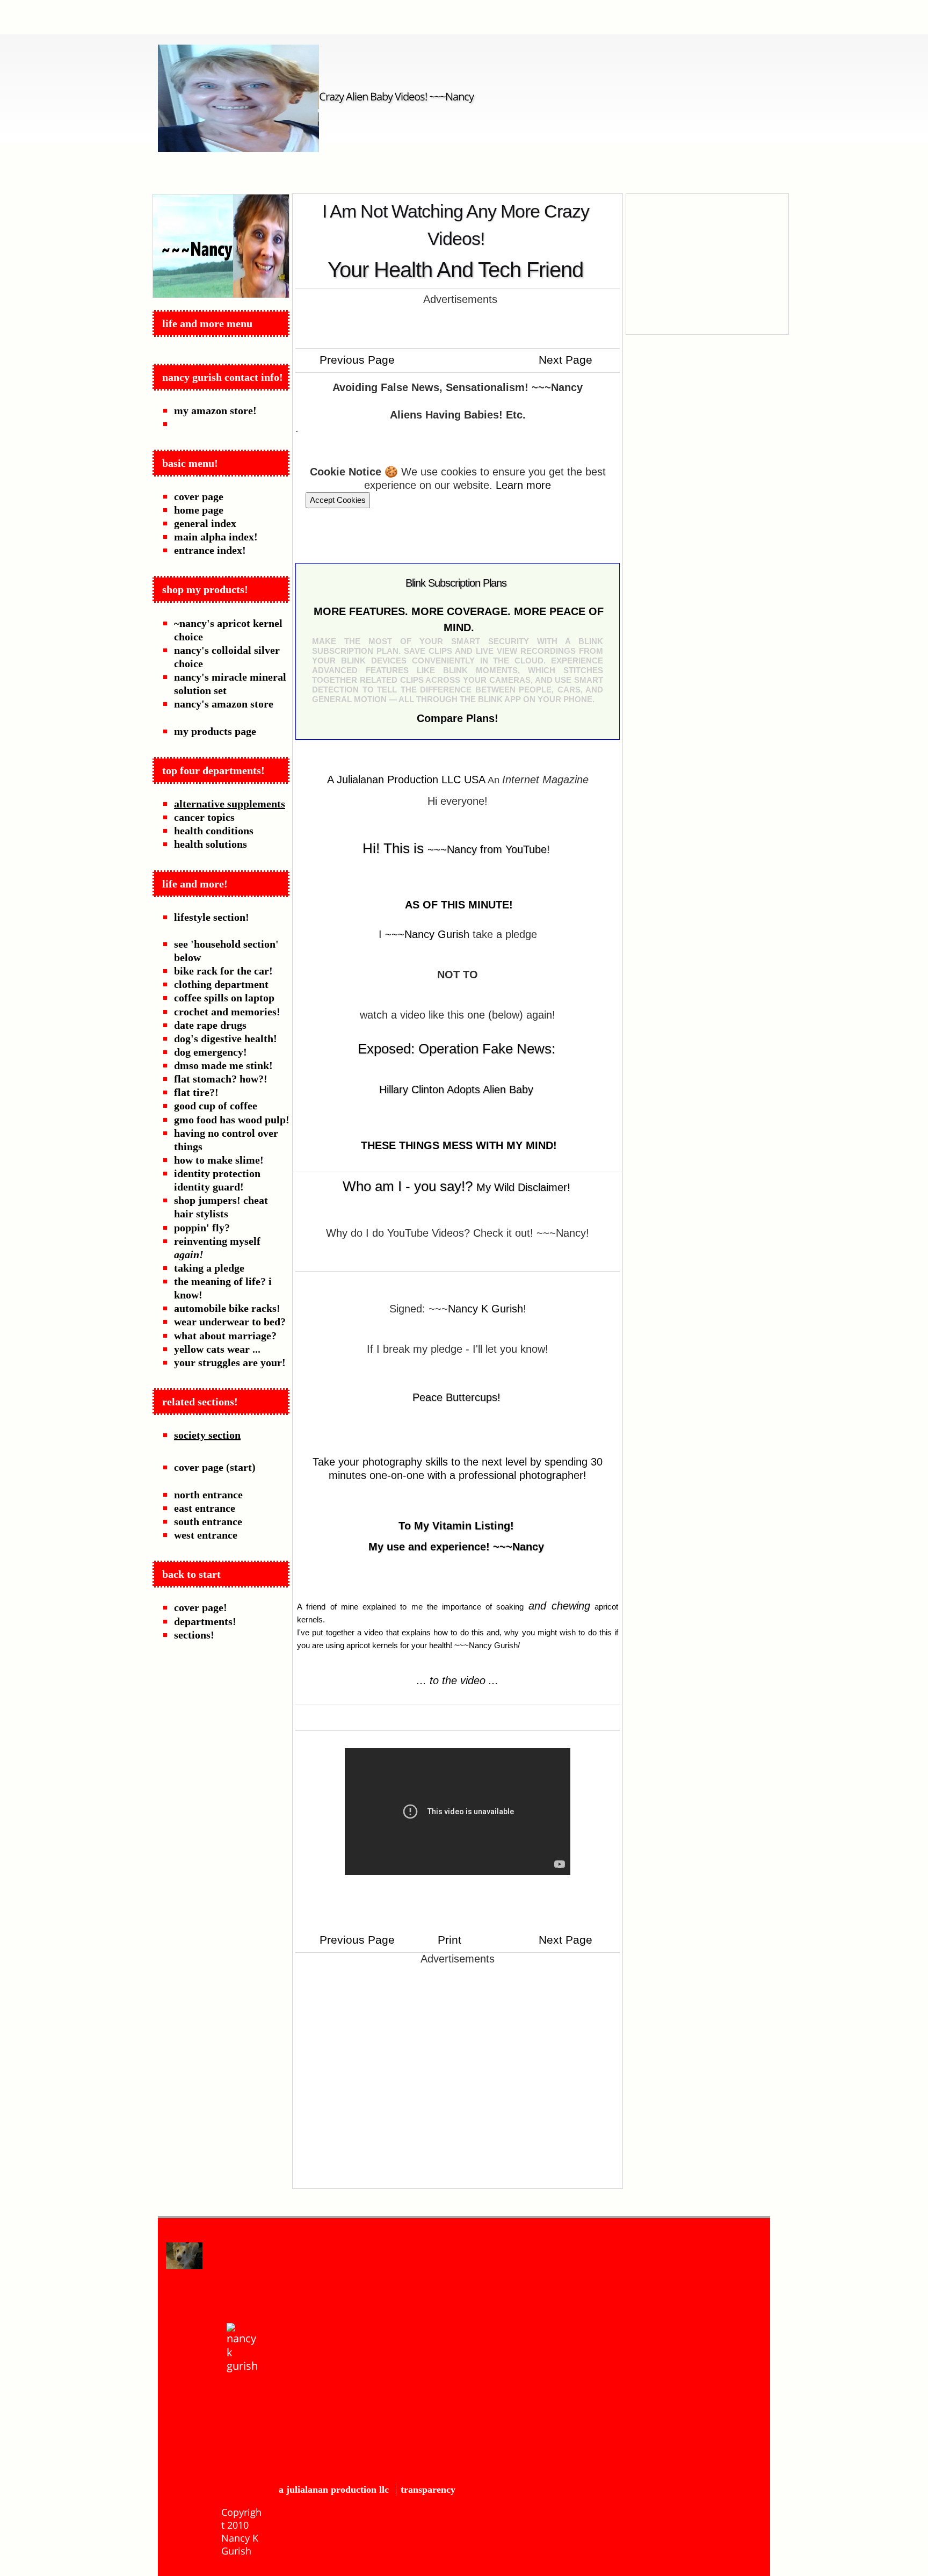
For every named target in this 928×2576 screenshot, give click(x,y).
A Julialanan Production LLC (334, 2490)
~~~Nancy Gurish (427, 934)
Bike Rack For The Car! (223, 971)
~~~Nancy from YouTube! (489, 849)
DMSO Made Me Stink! (223, 1065)
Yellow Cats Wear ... (217, 1349)
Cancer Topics (204, 817)
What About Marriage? (225, 1336)
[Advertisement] (458, 325)
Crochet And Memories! (227, 1012)
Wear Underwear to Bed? (230, 1322)
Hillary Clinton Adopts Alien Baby (456, 1089)
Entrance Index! (210, 550)
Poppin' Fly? (202, 1228)
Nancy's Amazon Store (224, 704)
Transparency (428, 2490)
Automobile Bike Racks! (227, 1308)
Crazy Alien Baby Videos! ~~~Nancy (396, 96)
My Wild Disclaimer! (523, 1187)
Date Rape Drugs (210, 1025)
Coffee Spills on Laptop (224, 998)
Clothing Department (221, 984)
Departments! (205, 1621)
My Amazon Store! (215, 410)
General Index (205, 523)
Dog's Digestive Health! (226, 1038)
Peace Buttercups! (456, 1397)
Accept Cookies (338, 500)
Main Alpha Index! (216, 537)
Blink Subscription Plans (456, 583)
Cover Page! (201, 1607)
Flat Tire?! (196, 1092)
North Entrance (208, 1495)
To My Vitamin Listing (454, 1526)
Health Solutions (211, 844)
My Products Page (215, 731)
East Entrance (205, 1508)
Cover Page (199, 496)
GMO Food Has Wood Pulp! (232, 1120)
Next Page (567, 360)
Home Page (199, 510)
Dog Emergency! (211, 1052)
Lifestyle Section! (212, 917)
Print (448, 1940)
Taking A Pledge (209, 1268)
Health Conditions (214, 831)
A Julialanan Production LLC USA (406, 780)
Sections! (194, 1635)
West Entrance (206, 1535)
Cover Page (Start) (215, 1467)
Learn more (523, 485)
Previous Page (356, 360)
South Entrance (208, 1521)
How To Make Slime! (219, 1160)
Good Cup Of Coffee (216, 1106)
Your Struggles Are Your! (230, 1362)
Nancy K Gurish (485, 1309)
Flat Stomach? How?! (221, 1079)
